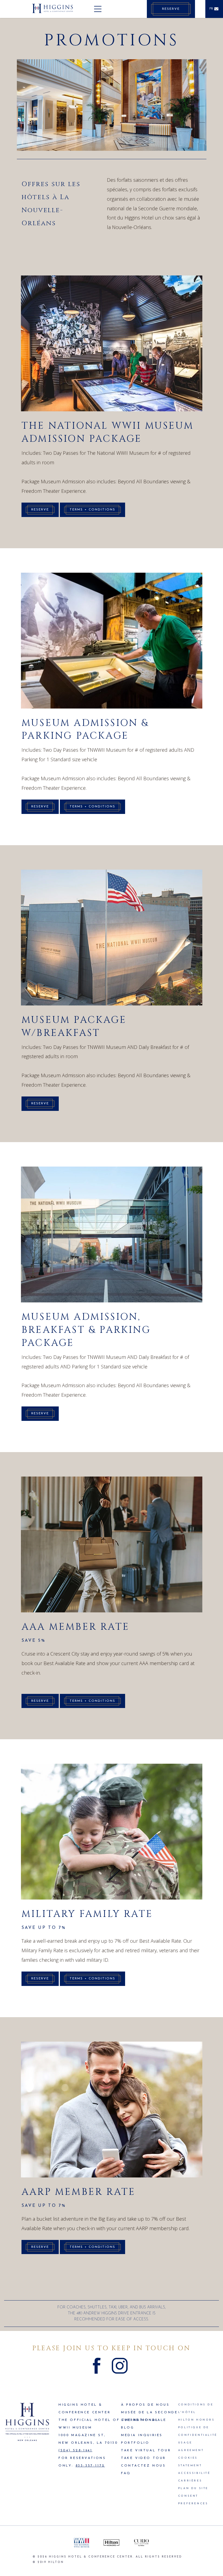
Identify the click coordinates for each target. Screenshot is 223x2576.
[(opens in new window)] (82, 2543)
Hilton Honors (196, 2420)
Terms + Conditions (92, 510)
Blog (128, 2428)
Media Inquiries (142, 2435)
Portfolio (135, 2443)
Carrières (190, 2481)
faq (126, 2473)
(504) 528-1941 (75, 2450)
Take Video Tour (143, 2458)
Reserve (40, 510)
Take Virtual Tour (146, 2450)
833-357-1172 (90, 2466)
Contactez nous (143, 2466)
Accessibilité (194, 2473)
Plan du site (193, 2488)
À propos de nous (145, 2405)
